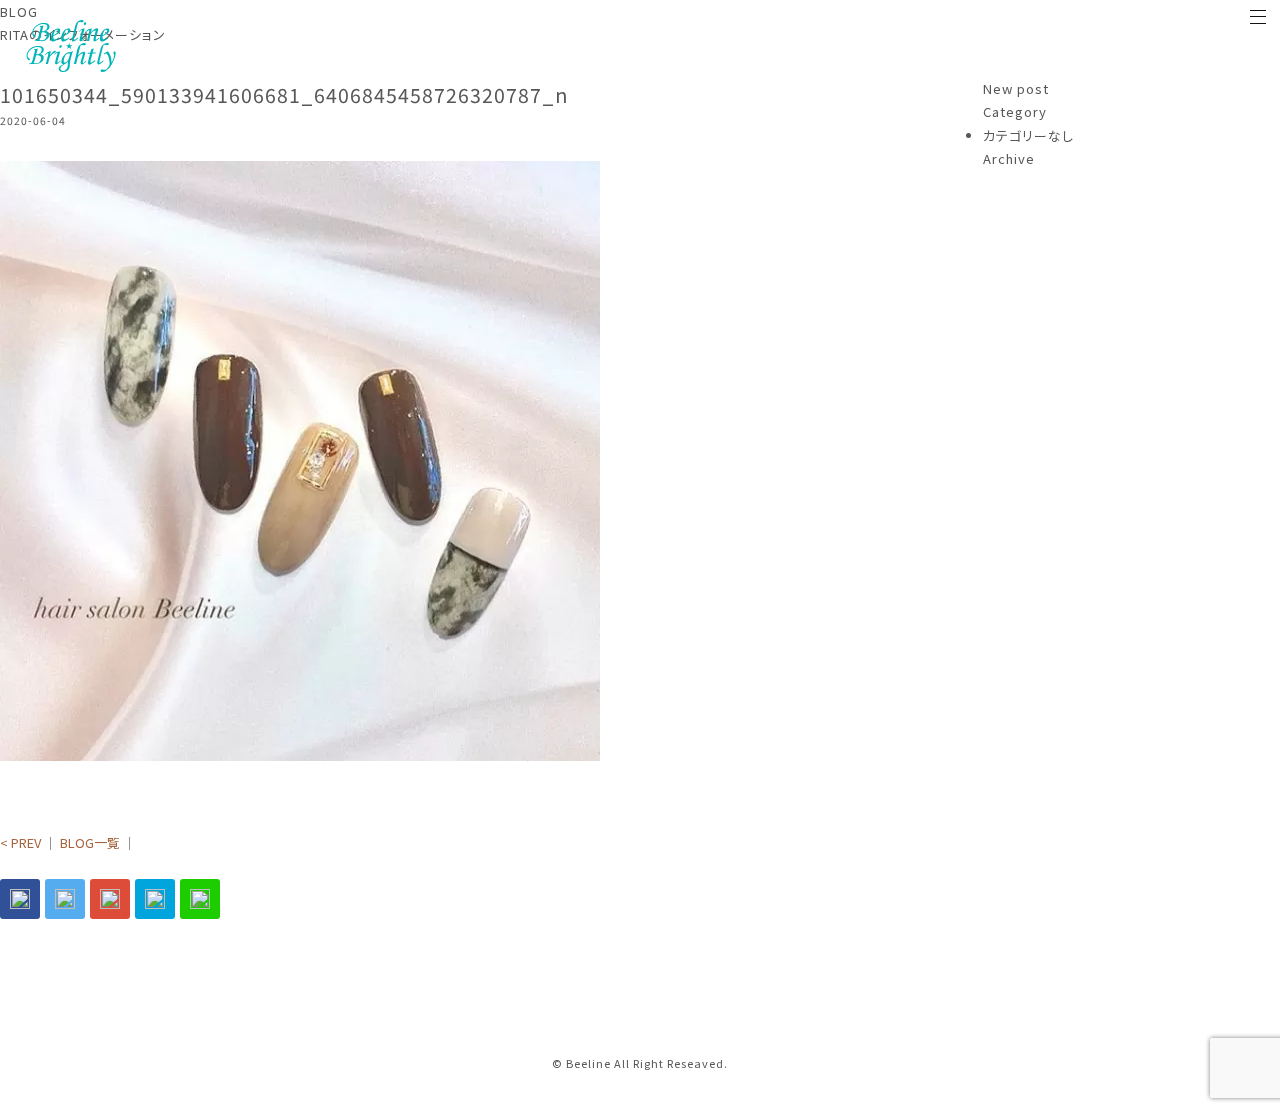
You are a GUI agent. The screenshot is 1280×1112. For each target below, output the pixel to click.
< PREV (20, 842)
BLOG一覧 (90, 842)
